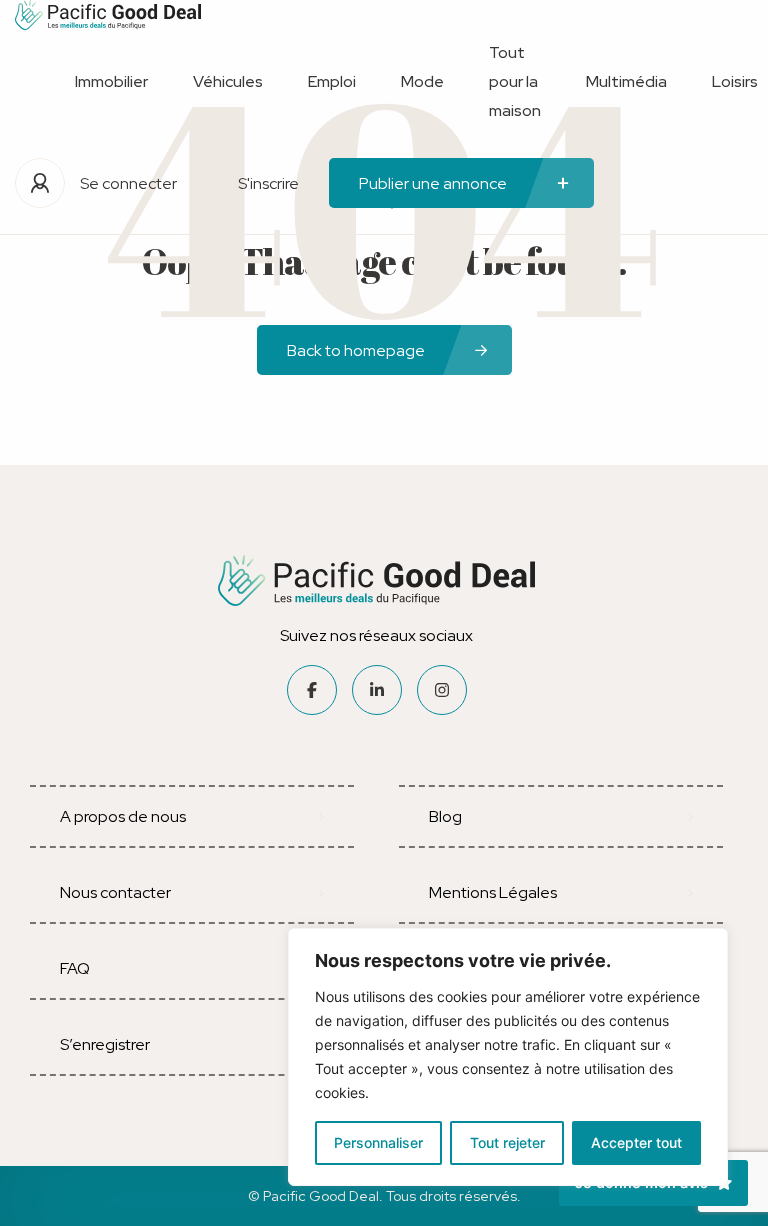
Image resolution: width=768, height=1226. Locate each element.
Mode (422, 81)
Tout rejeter (507, 1142)
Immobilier (111, 81)
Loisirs (735, 81)
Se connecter (128, 183)
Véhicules (228, 81)
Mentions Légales (493, 892)
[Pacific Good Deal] (108, 15)
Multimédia (626, 81)
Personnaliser (378, 1142)
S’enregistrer (105, 1044)
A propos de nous (123, 816)
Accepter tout (636, 1142)
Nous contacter (115, 892)
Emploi (332, 81)
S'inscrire (268, 183)
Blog (445, 816)
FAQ (75, 968)
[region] (508, 1057)
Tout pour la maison (515, 81)
